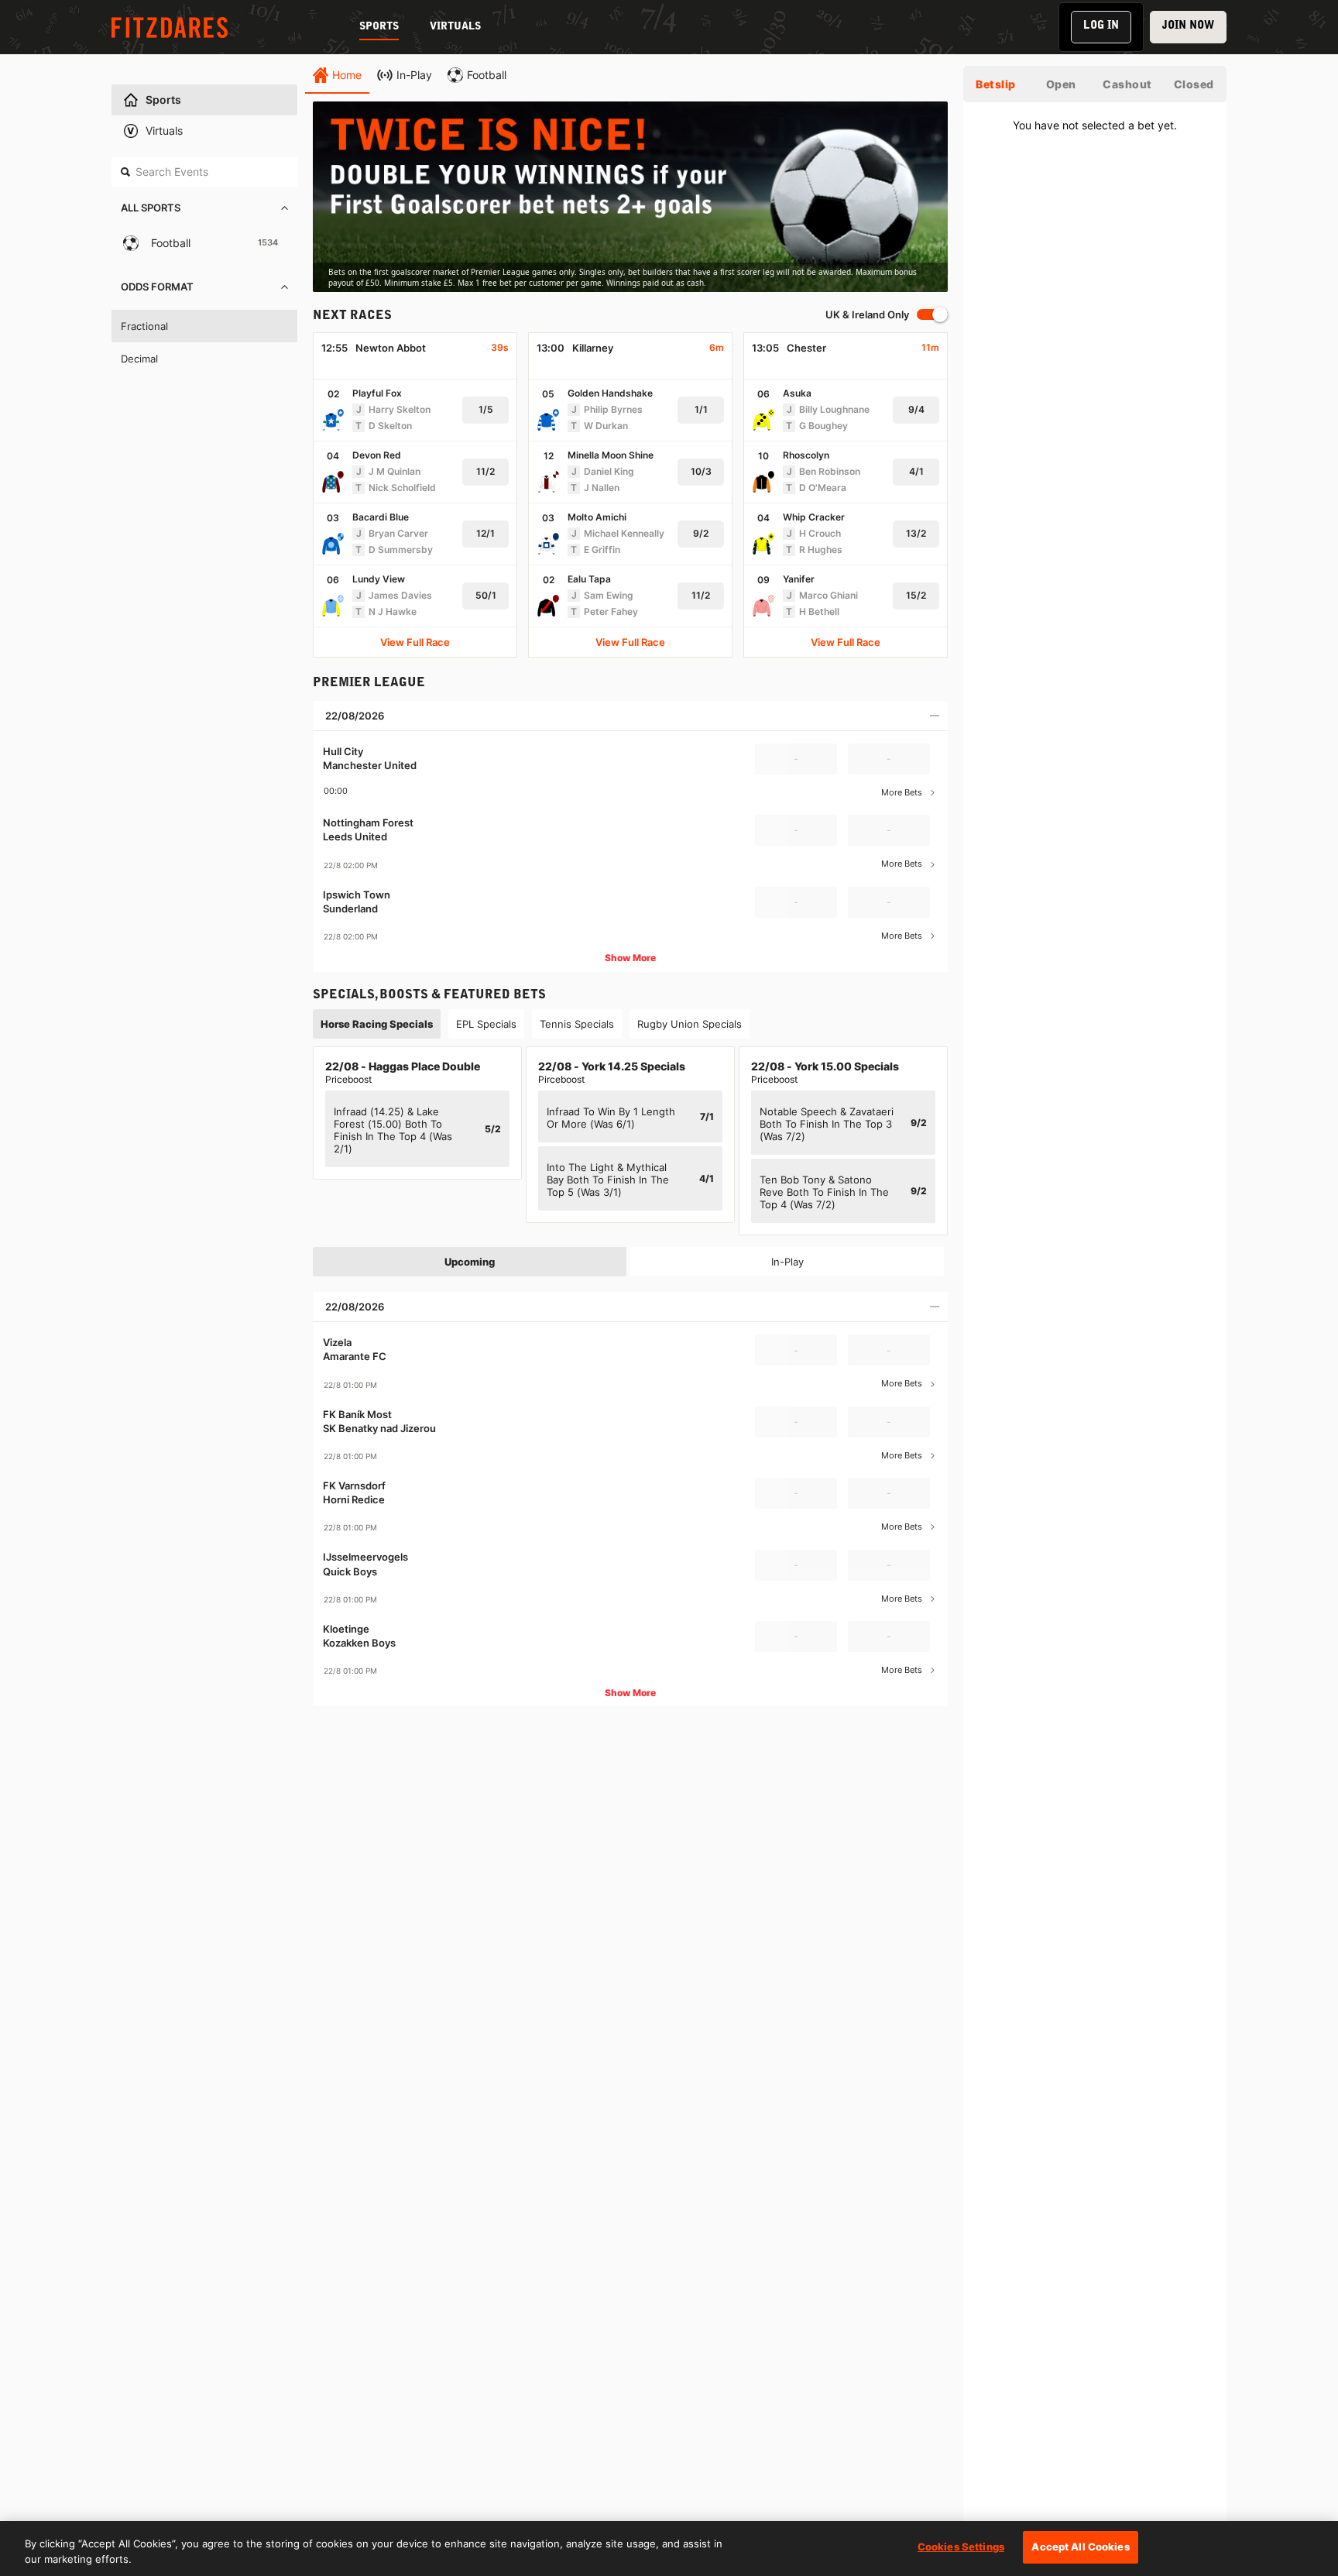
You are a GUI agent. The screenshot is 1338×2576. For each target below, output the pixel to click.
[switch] (932, 314)
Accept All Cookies (1080, 2547)
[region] (630, 197)
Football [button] (171, 243)
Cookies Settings (961, 2547)
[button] (204, 209)
